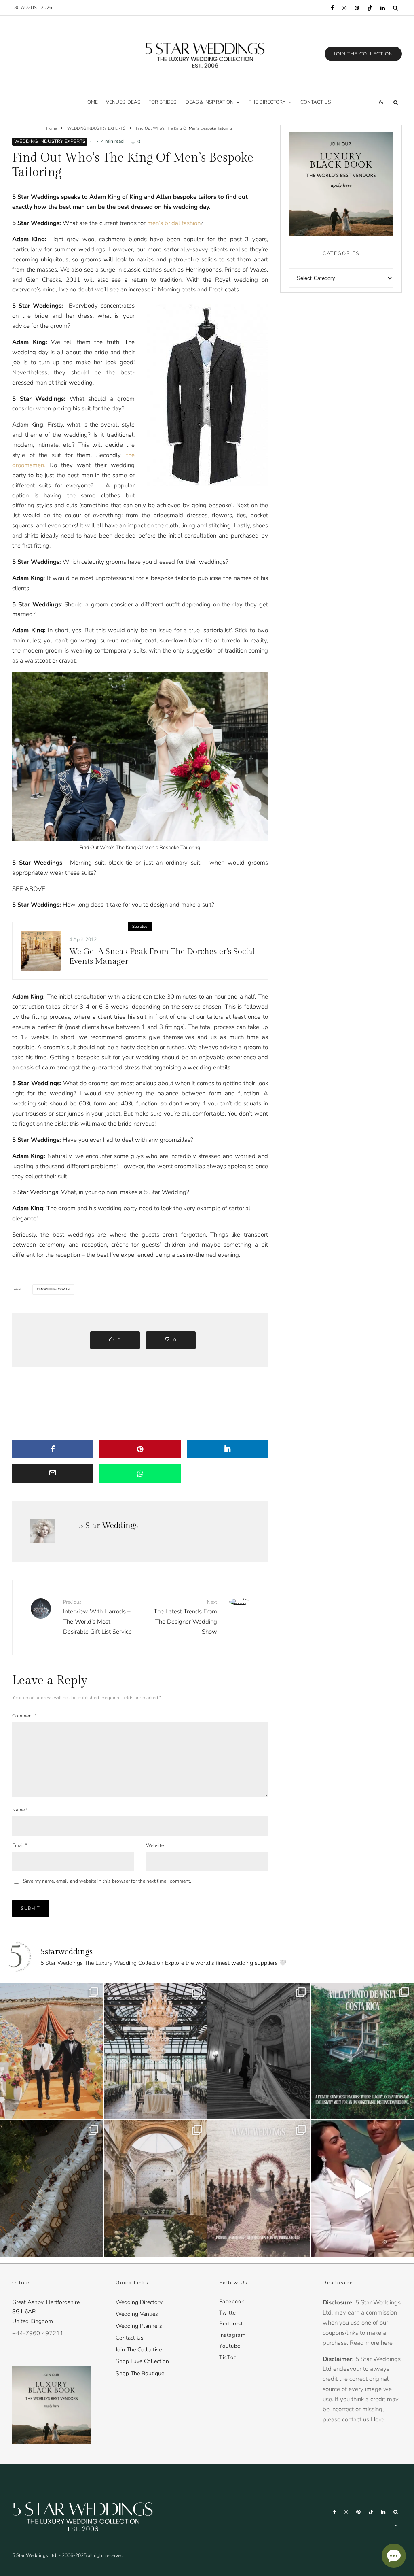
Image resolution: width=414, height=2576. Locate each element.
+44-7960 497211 (38, 2333)
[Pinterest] (357, 8)
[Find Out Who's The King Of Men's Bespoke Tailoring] (207, 395)
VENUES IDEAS (123, 102)
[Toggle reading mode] (381, 102)
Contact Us (130, 2338)
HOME (91, 102)
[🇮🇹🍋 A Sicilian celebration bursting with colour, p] (52, 2051)
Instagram (232, 2335)
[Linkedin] (383, 8)
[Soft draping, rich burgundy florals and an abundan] (52, 2189)
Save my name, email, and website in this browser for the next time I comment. (107, 1881)
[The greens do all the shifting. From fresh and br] (155, 2051)
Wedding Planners (139, 2326)
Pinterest (231, 2324)
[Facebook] (332, 8)
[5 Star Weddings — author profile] (42, 1531)
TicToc (228, 2357)
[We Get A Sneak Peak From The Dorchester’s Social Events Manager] (41, 951)
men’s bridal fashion (174, 223)
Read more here (371, 2343)
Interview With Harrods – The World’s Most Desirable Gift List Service (97, 1617)
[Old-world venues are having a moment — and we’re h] (155, 2189)
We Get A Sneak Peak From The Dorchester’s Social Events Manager (162, 956)
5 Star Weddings (108, 1526)
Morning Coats (55, 1289)
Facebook (232, 2302)
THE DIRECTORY (267, 102)
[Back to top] (396, 2525)
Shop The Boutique (140, 2373)
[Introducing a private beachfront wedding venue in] (259, 2189)
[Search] (395, 8)
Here (377, 2419)
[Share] (53, 1449)
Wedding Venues (137, 2314)
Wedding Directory (139, 2302)
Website (155, 1845)
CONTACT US (316, 102)
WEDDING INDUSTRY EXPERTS (50, 141)
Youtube (230, 2346)
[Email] (53, 1474)
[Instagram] (344, 8)
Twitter (229, 2313)
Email (20, 1845)
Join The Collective (139, 2350)
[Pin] (140, 1449)
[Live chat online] (394, 2556)
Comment (24, 1716)
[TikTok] (370, 8)
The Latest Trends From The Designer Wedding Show (185, 1617)
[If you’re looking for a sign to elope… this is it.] (259, 2051)
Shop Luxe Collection (142, 2361)
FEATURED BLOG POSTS (36, 936)
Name (20, 1810)
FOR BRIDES (162, 102)
